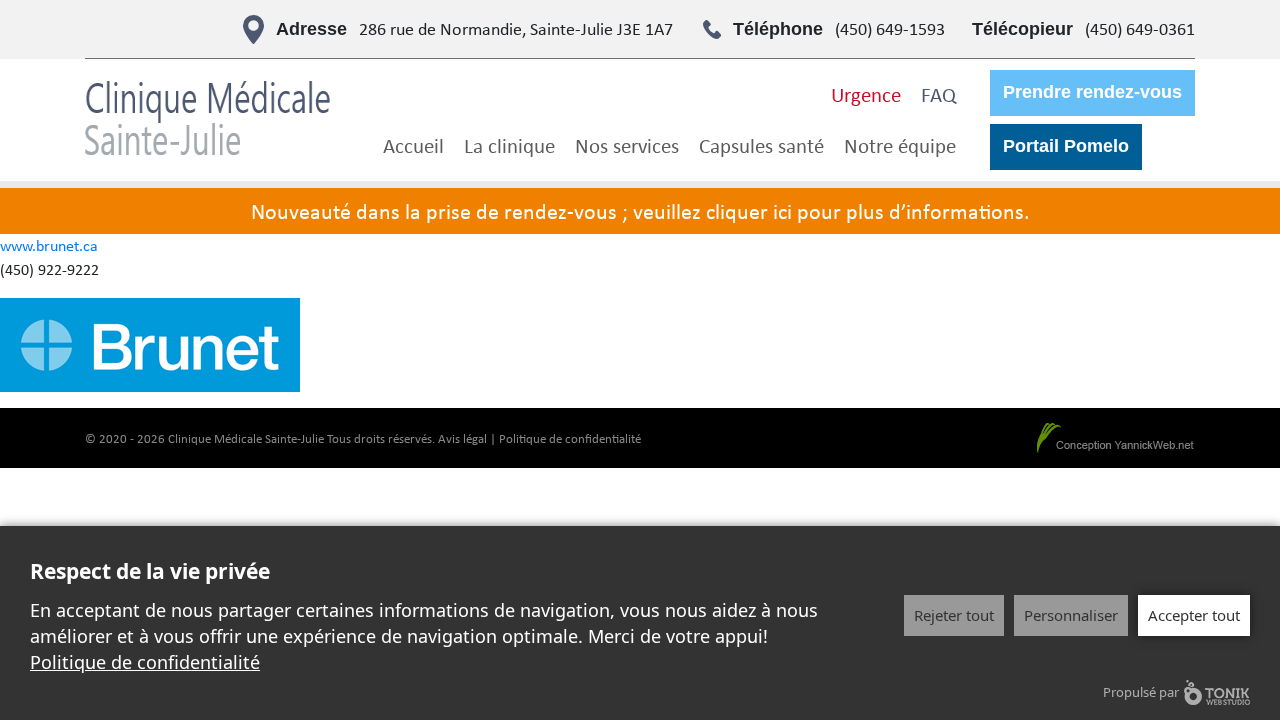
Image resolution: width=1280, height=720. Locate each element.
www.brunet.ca (49, 245)
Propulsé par (1141, 692)
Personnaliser (1071, 615)
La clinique (509, 145)
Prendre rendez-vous (1092, 92)
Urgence (866, 94)
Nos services (627, 145)
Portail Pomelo (1066, 146)
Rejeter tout (954, 615)
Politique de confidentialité (570, 438)
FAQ (938, 94)
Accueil (413, 145)
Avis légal (462, 438)
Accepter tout (1194, 615)
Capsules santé (761, 145)
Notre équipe (900, 145)
